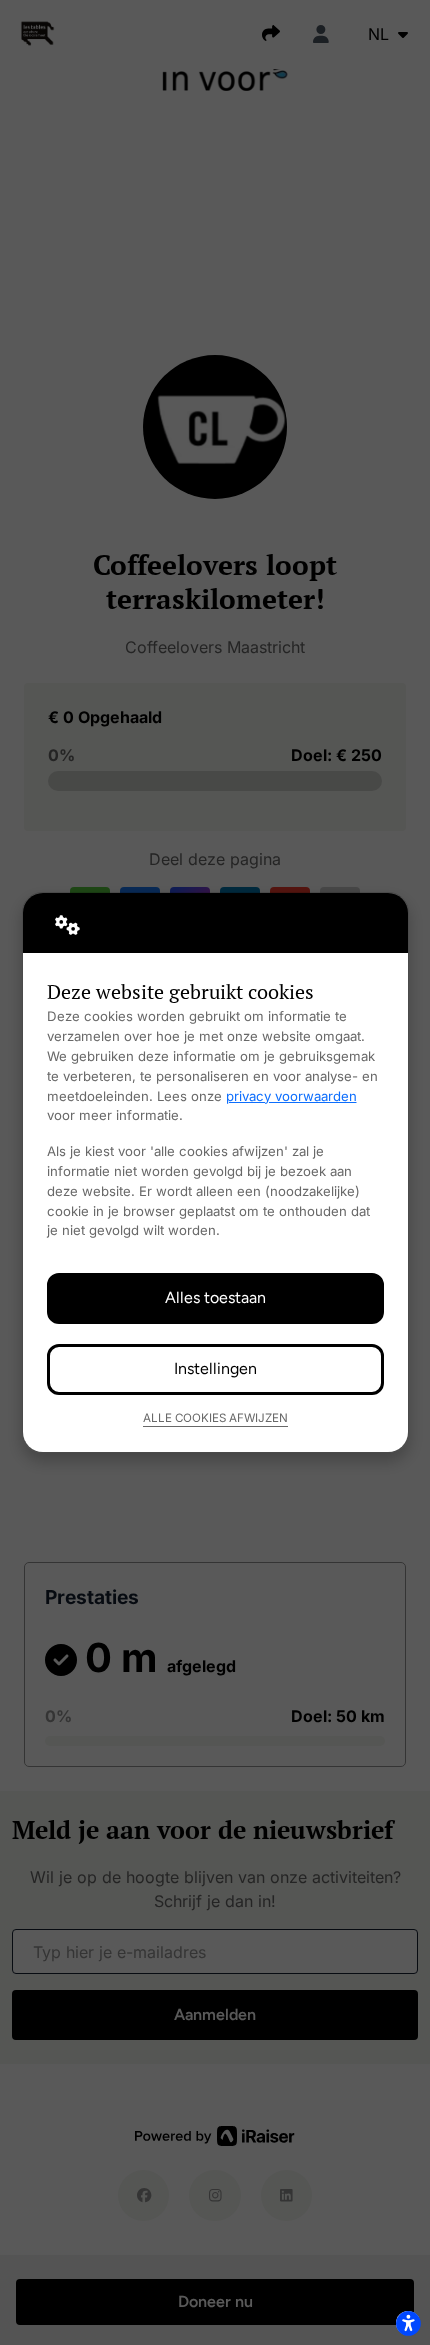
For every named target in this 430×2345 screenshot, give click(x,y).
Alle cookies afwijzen (215, 1418)
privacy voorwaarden (291, 1096)
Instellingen (215, 1368)
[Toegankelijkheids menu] (408, 2323)
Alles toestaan (215, 1297)
